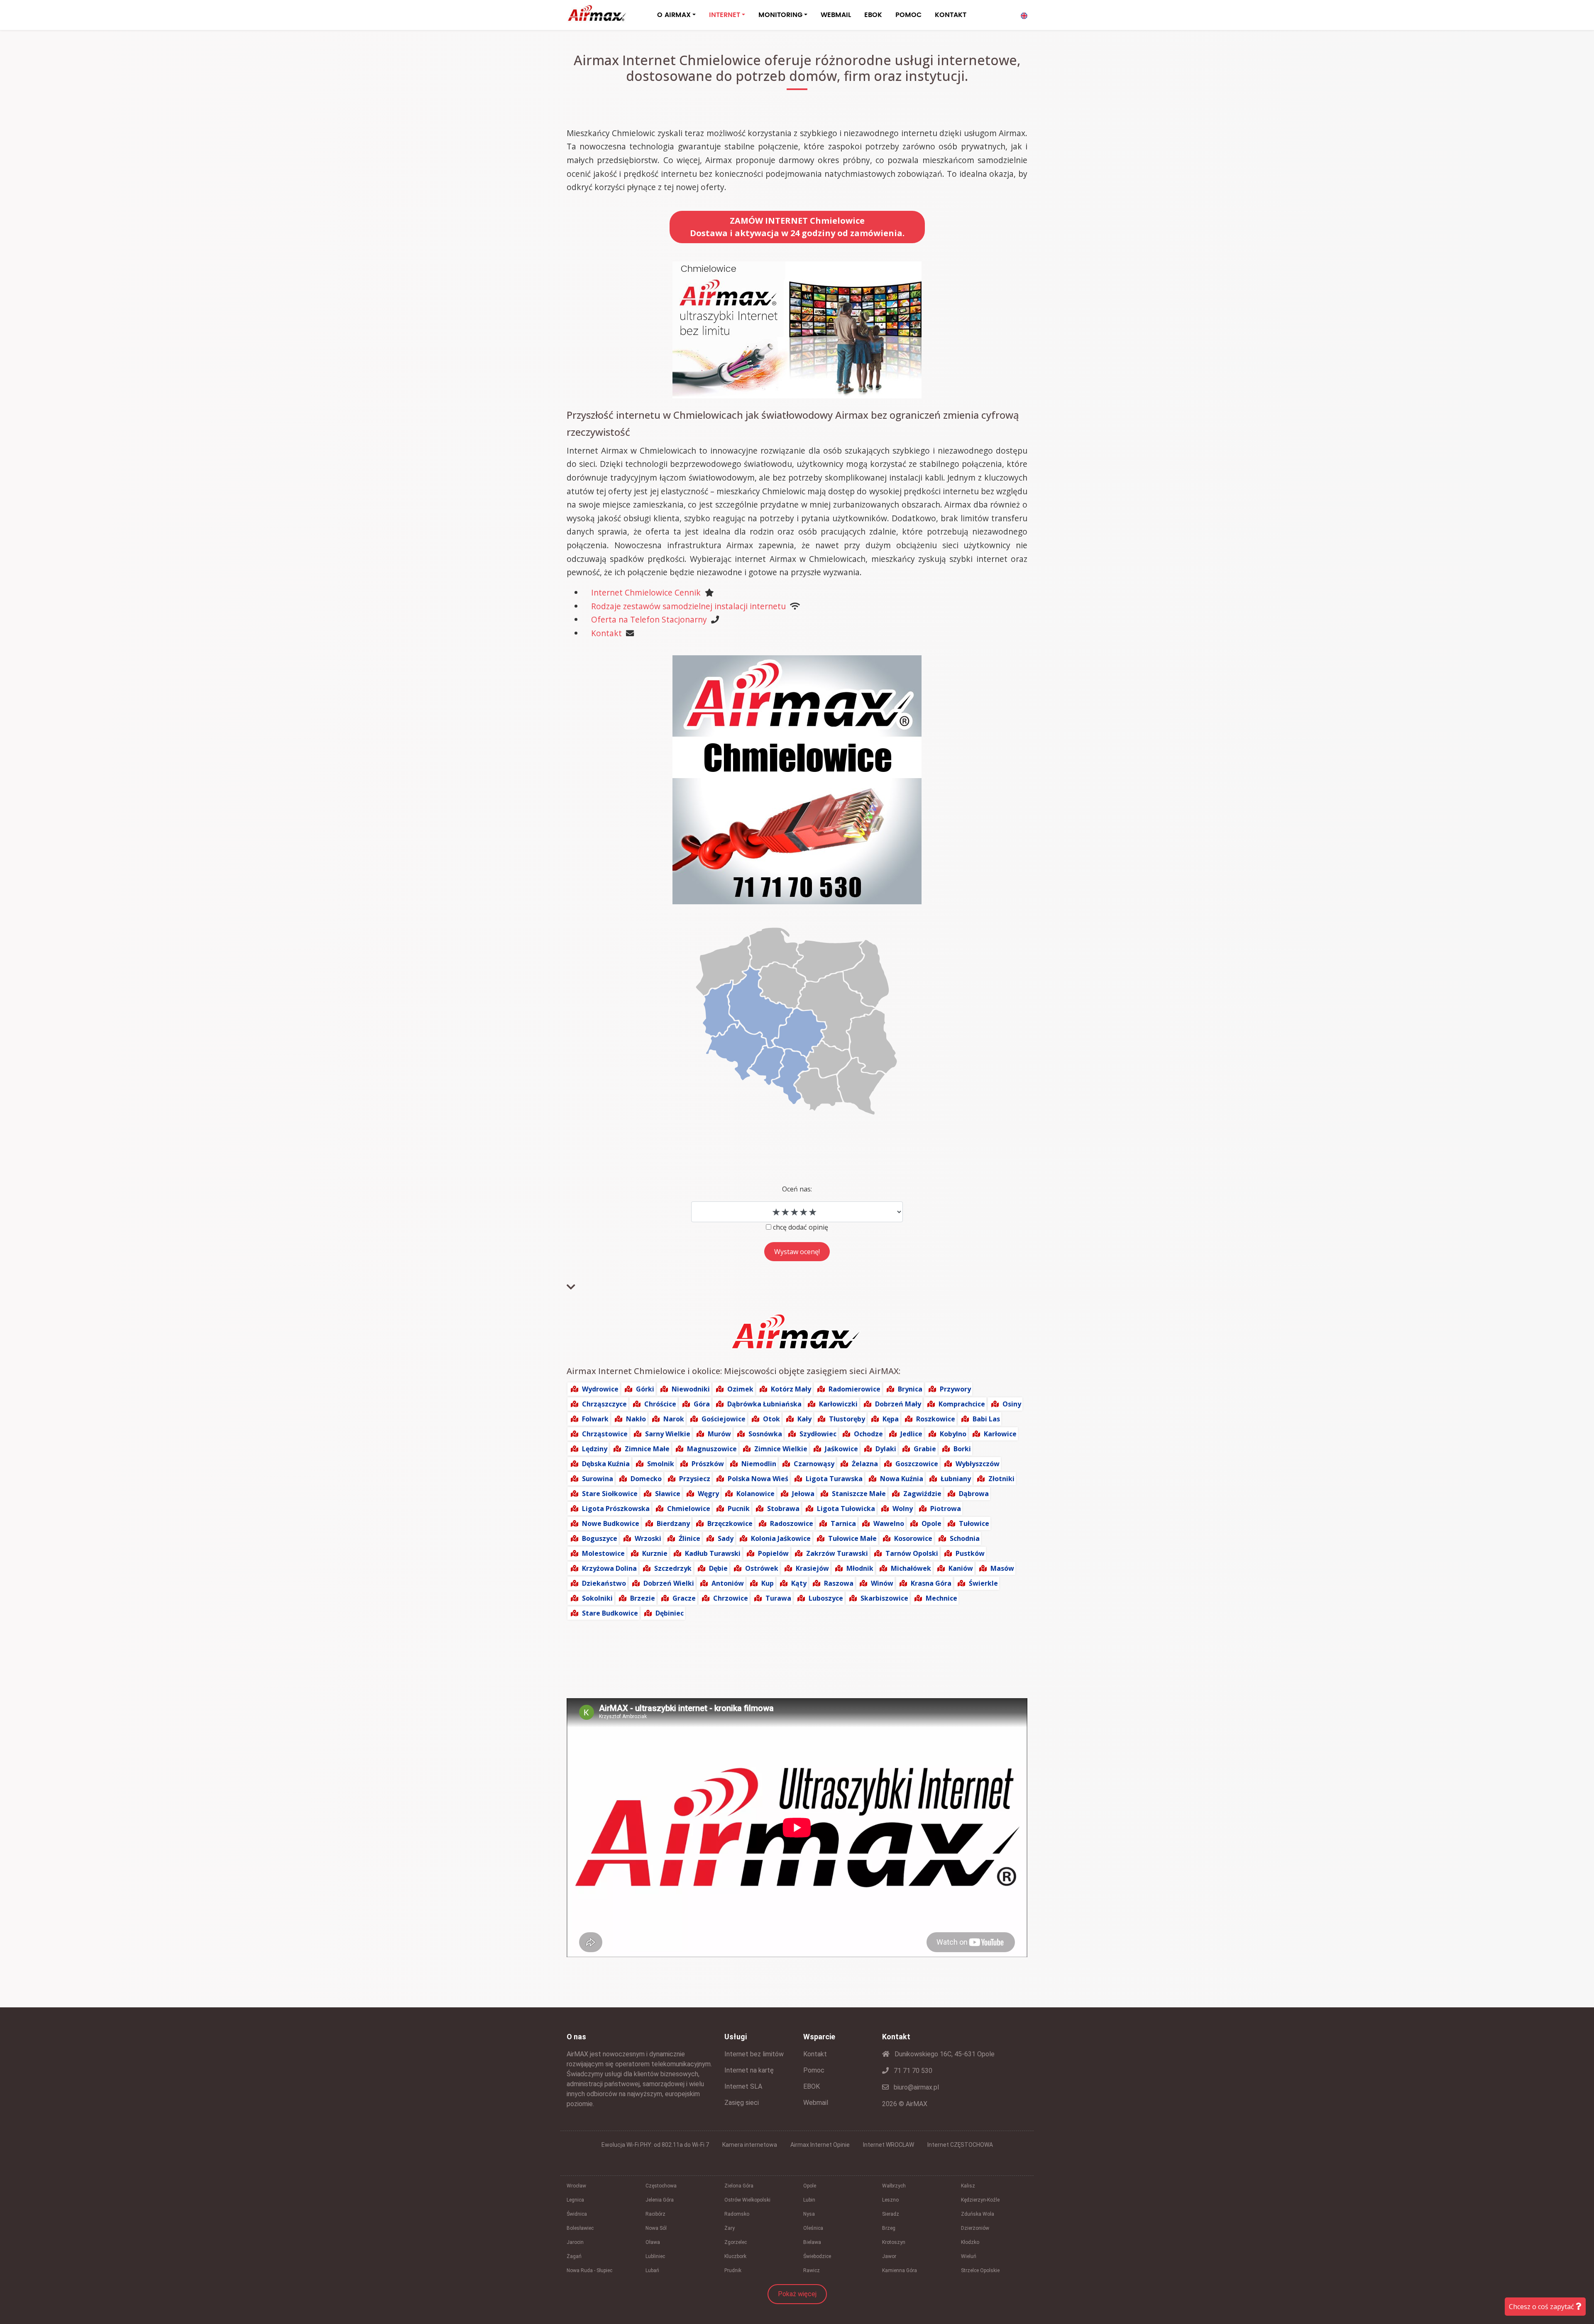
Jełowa (803, 1494)
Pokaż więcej (797, 2294)
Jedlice (911, 1434)
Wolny (903, 1509)
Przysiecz (695, 1479)
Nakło (636, 1419)
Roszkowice (936, 1419)
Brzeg (889, 2228)
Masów (1002, 1568)
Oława (653, 2242)
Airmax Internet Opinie (820, 2145)
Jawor (889, 2256)
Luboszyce (826, 1598)
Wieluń (969, 2256)
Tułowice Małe (852, 1538)
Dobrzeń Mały (898, 1404)
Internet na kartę (749, 2070)
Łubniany (956, 1479)
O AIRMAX (674, 15)
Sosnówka (765, 1434)
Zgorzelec (736, 2242)
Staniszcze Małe (859, 1494)
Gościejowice (724, 1419)
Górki (645, 1389)
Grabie (925, 1449)
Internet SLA (743, 2086)
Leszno (890, 2200)
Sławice (668, 1494)
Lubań (652, 2270)
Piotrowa (946, 1509)
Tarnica (843, 1523)
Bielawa (812, 2242)
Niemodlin (759, 1464)
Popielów (773, 1553)
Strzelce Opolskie (980, 2270)
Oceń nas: (797, 1189)
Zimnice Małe (647, 1449)
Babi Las (986, 1419)
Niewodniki (691, 1389)
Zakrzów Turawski (837, 1553)
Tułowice (974, 1523)
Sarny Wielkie (668, 1434)
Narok (674, 1419)
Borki (962, 1449)
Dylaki (886, 1449)
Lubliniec (655, 2256)
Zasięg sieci (742, 2103)
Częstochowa (661, 2186)
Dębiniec (670, 1613)
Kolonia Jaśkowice (781, 1538)
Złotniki (1001, 1479)
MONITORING (780, 15)
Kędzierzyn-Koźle (980, 2200)
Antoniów (728, 1583)
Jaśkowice (841, 1449)
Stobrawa (783, 1509)
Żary (730, 2228)
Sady (726, 1538)
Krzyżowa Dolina (609, 1568)
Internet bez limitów (754, 2054)
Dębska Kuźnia (606, 1464)
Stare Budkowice (610, 1613)
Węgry (708, 1494)
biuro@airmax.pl (916, 2087)
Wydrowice (600, 1389)
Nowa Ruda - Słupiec (589, 2270)
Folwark (595, 1419)
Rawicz (812, 2270)
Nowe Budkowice (611, 1523)
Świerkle (983, 1583)
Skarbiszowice (884, 1598)
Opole (931, 1523)
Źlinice (689, 1538)
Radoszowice (792, 1523)
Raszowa (839, 1583)
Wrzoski (648, 1538)
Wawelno (889, 1523)
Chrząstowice (605, 1434)
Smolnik (661, 1464)
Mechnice (941, 1598)
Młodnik (860, 1568)
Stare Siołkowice (610, 1494)
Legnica (575, 2200)
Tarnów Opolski (912, 1553)
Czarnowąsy (814, 1464)
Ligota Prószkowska (616, 1509)
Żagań (574, 2256)
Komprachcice (962, 1404)
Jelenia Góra (660, 2200)
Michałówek (911, 1568)
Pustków (970, 1553)
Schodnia (965, 1538)
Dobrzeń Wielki (669, 1583)
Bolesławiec (580, 2228)
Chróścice (660, 1404)
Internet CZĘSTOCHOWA (960, 2145)
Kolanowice (755, 1494)
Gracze (684, 1598)
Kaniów (961, 1568)
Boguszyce (600, 1538)
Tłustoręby (847, 1419)
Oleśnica (813, 2228)
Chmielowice (689, 1509)
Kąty (799, 1583)
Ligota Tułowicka (846, 1509)
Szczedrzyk (673, 1568)
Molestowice (603, 1553)
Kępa (891, 1419)
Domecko (646, 1479)
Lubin (809, 2200)
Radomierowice (854, 1389)
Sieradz (891, 2214)
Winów (882, 1583)
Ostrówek (762, 1568)
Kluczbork (735, 2256)
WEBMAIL (836, 15)
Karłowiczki (838, 1404)
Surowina (598, 1479)
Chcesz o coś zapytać (1542, 2307)
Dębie (718, 1568)
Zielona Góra (739, 2186)
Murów (719, 1434)
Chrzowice (731, 1598)
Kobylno (953, 1434)
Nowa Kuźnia (902, 1479)
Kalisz (968, 2186)
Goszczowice (917, 1464)
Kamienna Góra (900, 2270)
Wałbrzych (894, 2186)
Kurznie (655, 1553)
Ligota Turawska (834, 1479)
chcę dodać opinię (801, 1227)
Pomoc (814, 2070)
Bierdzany (673, 1523)
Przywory (955, 1389)
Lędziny (595, 1449)
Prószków (708, 1464)
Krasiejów (812, 1568)
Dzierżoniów (975, 2228)
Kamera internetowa (750, 2145)
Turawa (778, 1598)
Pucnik (739, 1509)
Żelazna (865, 1464)
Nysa (809, 2214)
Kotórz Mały (791, 1389)
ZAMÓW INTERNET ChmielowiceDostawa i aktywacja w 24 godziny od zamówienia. (797, 227)
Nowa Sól (656, 2228)
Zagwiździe (922, 1494)
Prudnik (733, 2270)
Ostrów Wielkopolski (747, 2200)
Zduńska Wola (978, 2214)
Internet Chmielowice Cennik (646, 592)
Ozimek (740, 1389)
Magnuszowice (712, 1449)
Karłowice (1000, 1434)
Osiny (1012, 1404)
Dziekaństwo (604, 1583)
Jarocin (575, 2242)
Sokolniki (597, 1598)
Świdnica (577, 2214)
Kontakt (606, 633)
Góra (702, 1404)
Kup (768, 1583)
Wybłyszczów (978, 1464)
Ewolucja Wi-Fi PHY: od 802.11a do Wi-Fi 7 (655, 2145)
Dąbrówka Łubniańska (764, 1404)
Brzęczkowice (730, 1523)
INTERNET (725, 15)
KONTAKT (951, 15)
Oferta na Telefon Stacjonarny (649, 619)
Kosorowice (913, 1538)
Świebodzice (817, 2256)
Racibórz (655, 2214)
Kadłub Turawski (713, 1553)
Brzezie (643, 1598)
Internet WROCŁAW (889, 2145)
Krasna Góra (931, 1583)
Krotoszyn (894, 2242)
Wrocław (576, 2186)
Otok (771, 1419)
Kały (804, 1419)
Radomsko (737, 2214)
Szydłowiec (818, 1434)
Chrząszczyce (604, 1404)
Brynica (910, 1389)
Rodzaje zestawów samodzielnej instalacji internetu (688, 606)
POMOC (908, 15)
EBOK (873, 15)
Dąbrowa (974, 1494)
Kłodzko (970, 2242)
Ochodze (868, 1434)
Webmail (816, 2103)
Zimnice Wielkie (781, 1449)
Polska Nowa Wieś (758, 1479)
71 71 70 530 (912, 2071)
